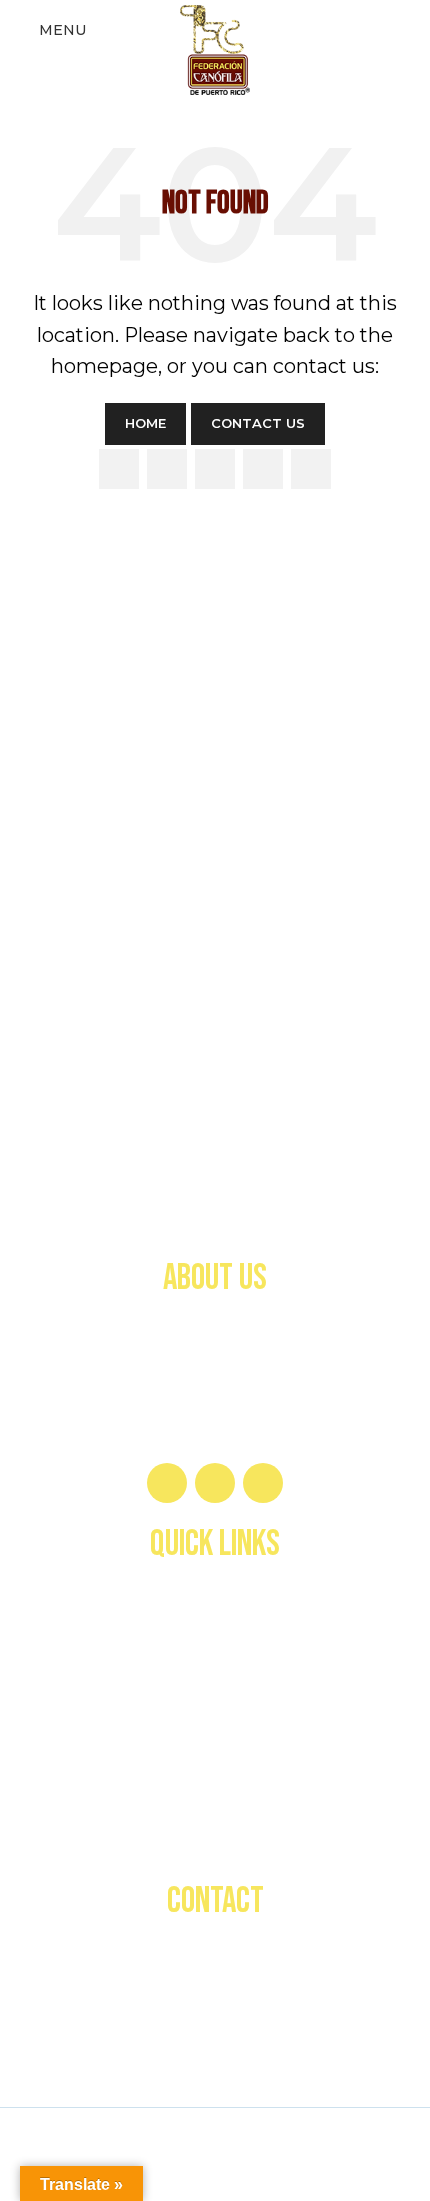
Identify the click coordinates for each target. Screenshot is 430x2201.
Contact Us (258, 423)
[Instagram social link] (215, 469)
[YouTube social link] (263, 469)
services (215, 1675)
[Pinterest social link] (311, 469)
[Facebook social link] (119, 469)
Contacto (215, 1836)
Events (215, 1795)
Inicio (215, 1595)
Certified (215, 1755)
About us (215, 1635)
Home (145, 423)
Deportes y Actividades (215, 1715)
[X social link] (167, 469)
